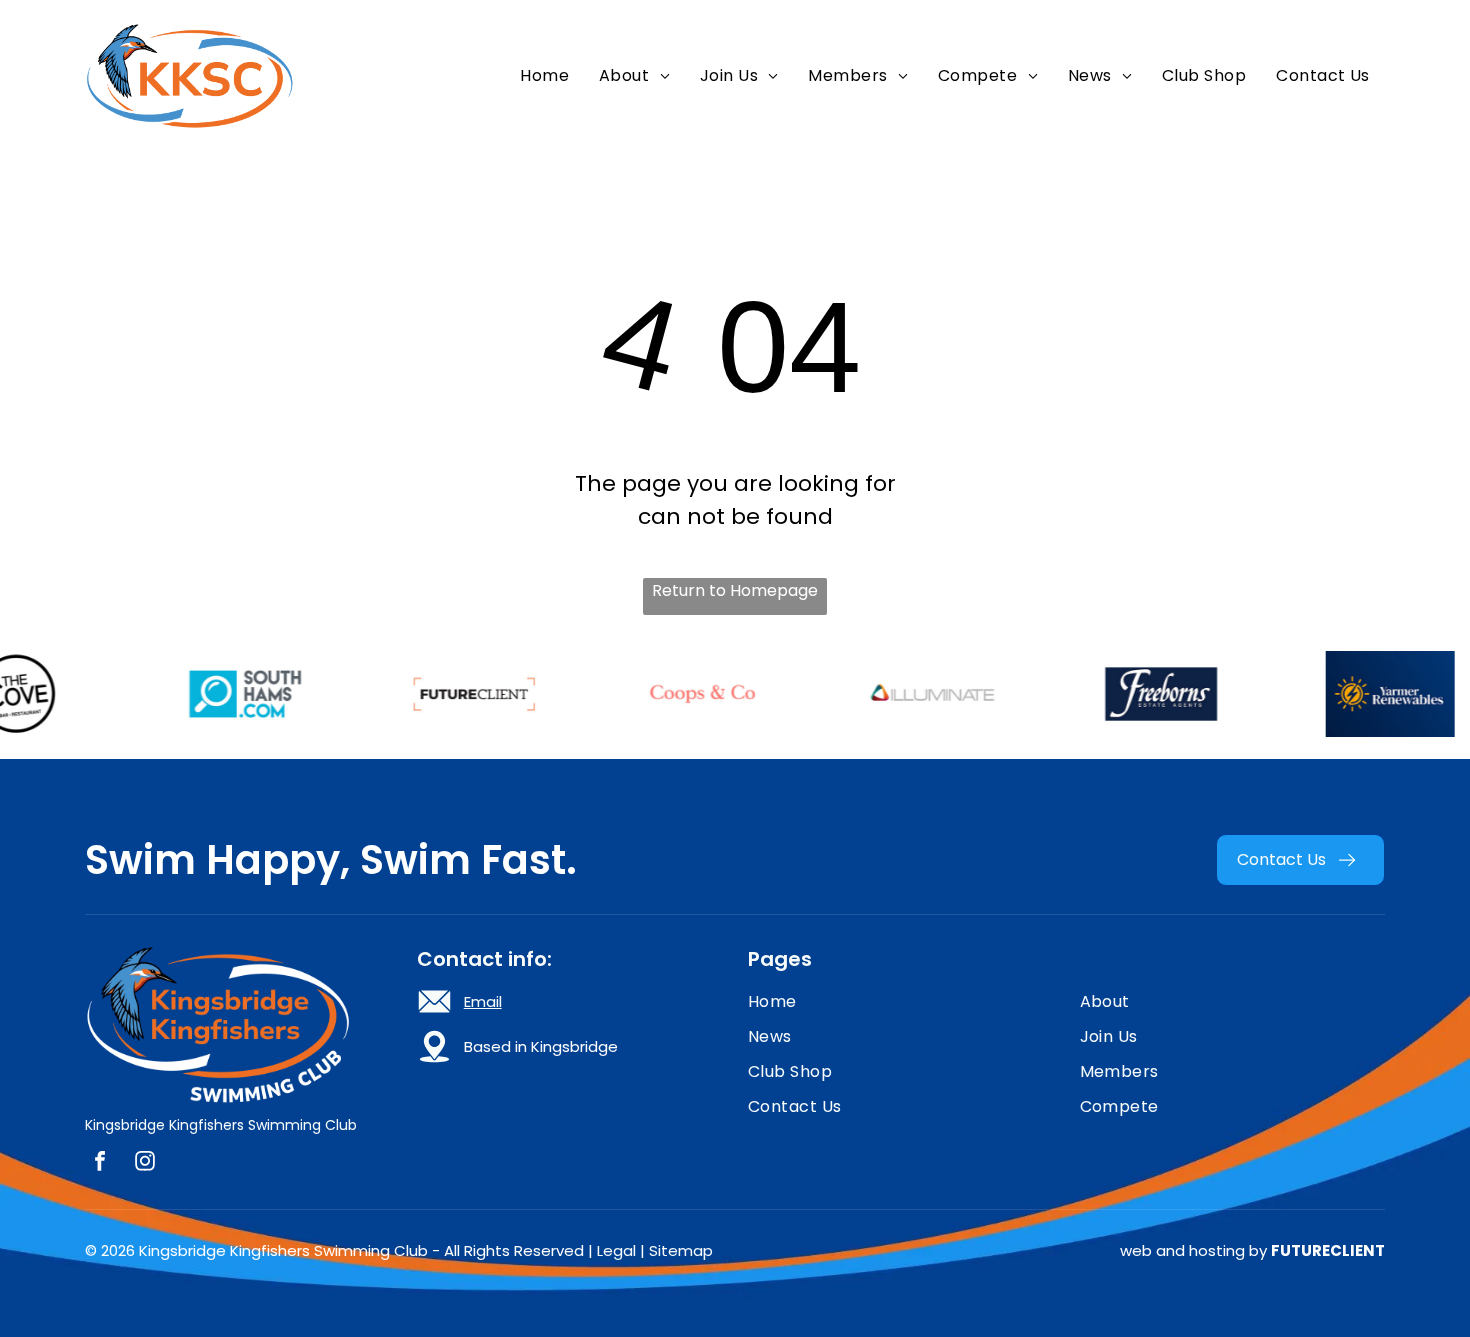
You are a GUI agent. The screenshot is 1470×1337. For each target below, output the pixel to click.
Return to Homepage (735, 590)
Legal (616, 1250)
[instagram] (145, 1163)
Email (483, 1001)
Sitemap (681, 1250)
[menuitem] (544, 75)
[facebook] (100, 1163)
